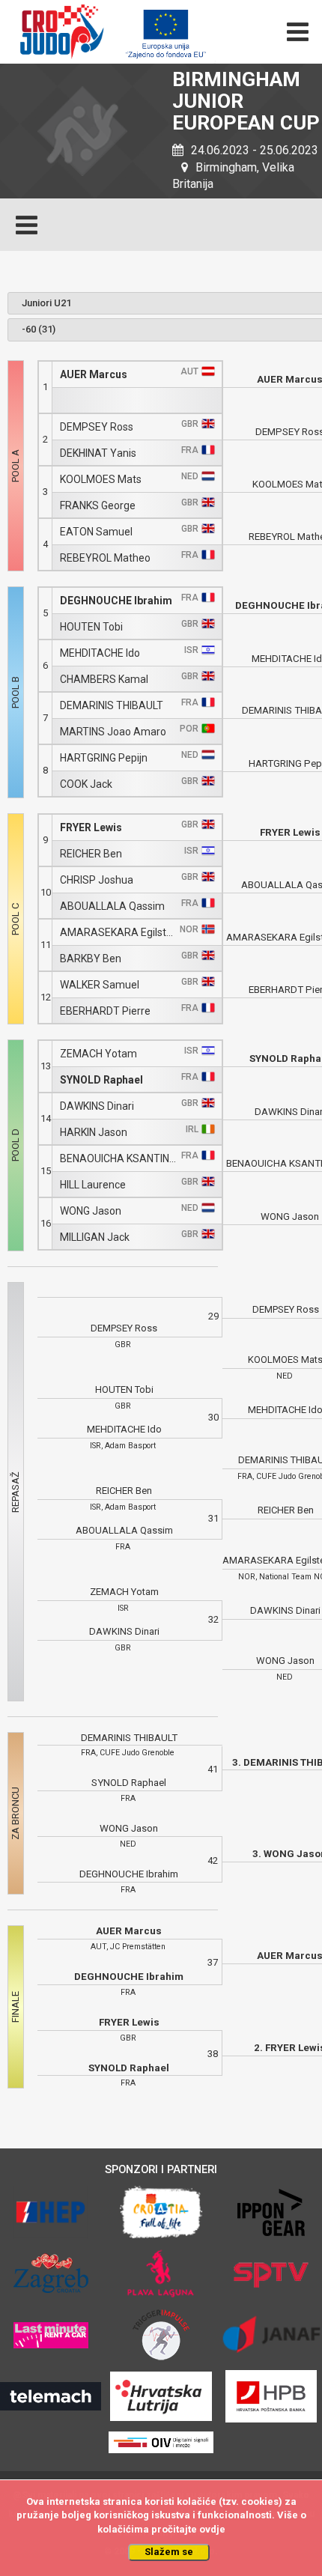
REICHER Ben (91, 854)
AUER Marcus (94, 375)
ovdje (212, 2529)
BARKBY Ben (91, 959)
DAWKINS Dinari (97, 1106)
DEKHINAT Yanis (98, 453)
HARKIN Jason (94, 1133)
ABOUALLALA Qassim (112, 906)
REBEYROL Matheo (105, 558)
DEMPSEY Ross (97, 427)
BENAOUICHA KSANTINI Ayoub (118, 1159)
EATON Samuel (96, 532)
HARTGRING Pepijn (104, 758)
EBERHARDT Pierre (105, 1011)
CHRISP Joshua (97, 880)
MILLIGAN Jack (95, 1237)
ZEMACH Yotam (98, 1054)
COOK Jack (86, 784)
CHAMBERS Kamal (104, 680)
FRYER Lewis (91, 828)
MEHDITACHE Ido (100, 653)
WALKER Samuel (100, 985)
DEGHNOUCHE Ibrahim (116, 601)
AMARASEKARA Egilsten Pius (118, 933)
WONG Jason (91, 1211)
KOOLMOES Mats (101, 480)
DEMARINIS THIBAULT (112, 706)
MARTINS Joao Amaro (113, 732)
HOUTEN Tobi (91, 627)
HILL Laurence (93, 1185)
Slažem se (169, 2552)
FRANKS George (98, 506)
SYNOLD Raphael (101, 1080)
